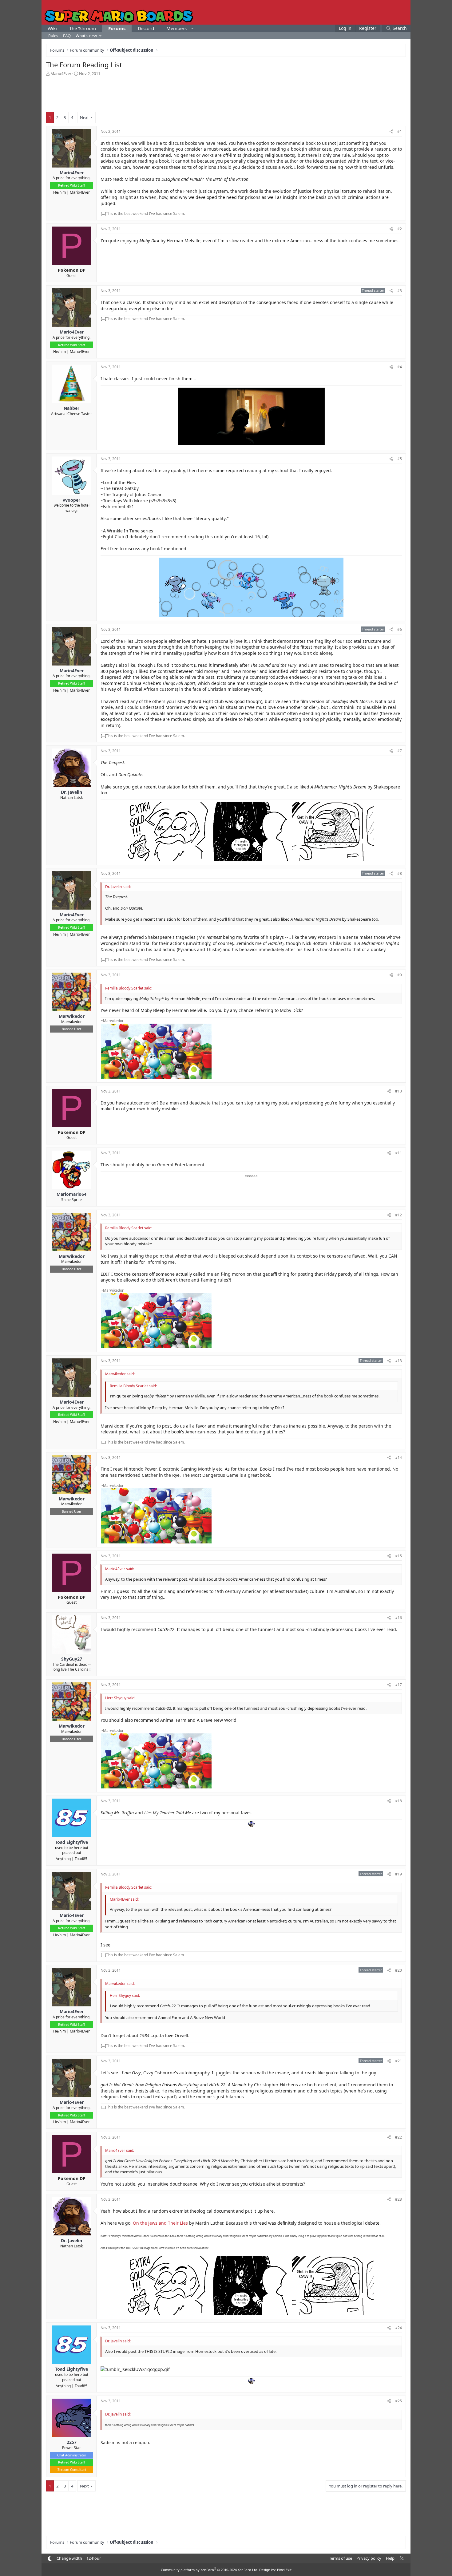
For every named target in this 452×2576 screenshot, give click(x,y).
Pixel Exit (284, 2570)
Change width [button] (69, 2558)
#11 (398, 1153)
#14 (398, 1458)
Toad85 (81, 1859)
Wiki (52, 28)
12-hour (94, 2558)
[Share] (391, 132)
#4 (400, 367)
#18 (398, 1801)
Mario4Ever (61, 73)
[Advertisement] (226, 93)
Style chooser (50, 2559)
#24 (398, 2328)
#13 (398, 1361)
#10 (398, 1091)
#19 (398, 1874)
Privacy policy (369, 2558)
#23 (398, 2199)
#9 (400, 975)
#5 (400, 459)
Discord (146, 28)
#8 (400, 873)
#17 (398, 1685)
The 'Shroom (83, 28)
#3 (400, 291)
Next (84, 117)
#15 (398, 1556)
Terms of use (341, 2558)
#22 (398, 2137)
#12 (398, 1215)
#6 (400, 629)
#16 (398, 1618)
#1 (400, 131)
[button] (192, 28)
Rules (53, 36)
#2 (400, 229)
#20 (398, 1970)
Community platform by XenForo (210, 2570)
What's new (86, 36)
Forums (117, 28)
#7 (400, 751)
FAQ (67, 36)
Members (176, 28)
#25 (398, 2401)
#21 (398, 2061)
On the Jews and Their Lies (160, 2223)
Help (390, 2558)
